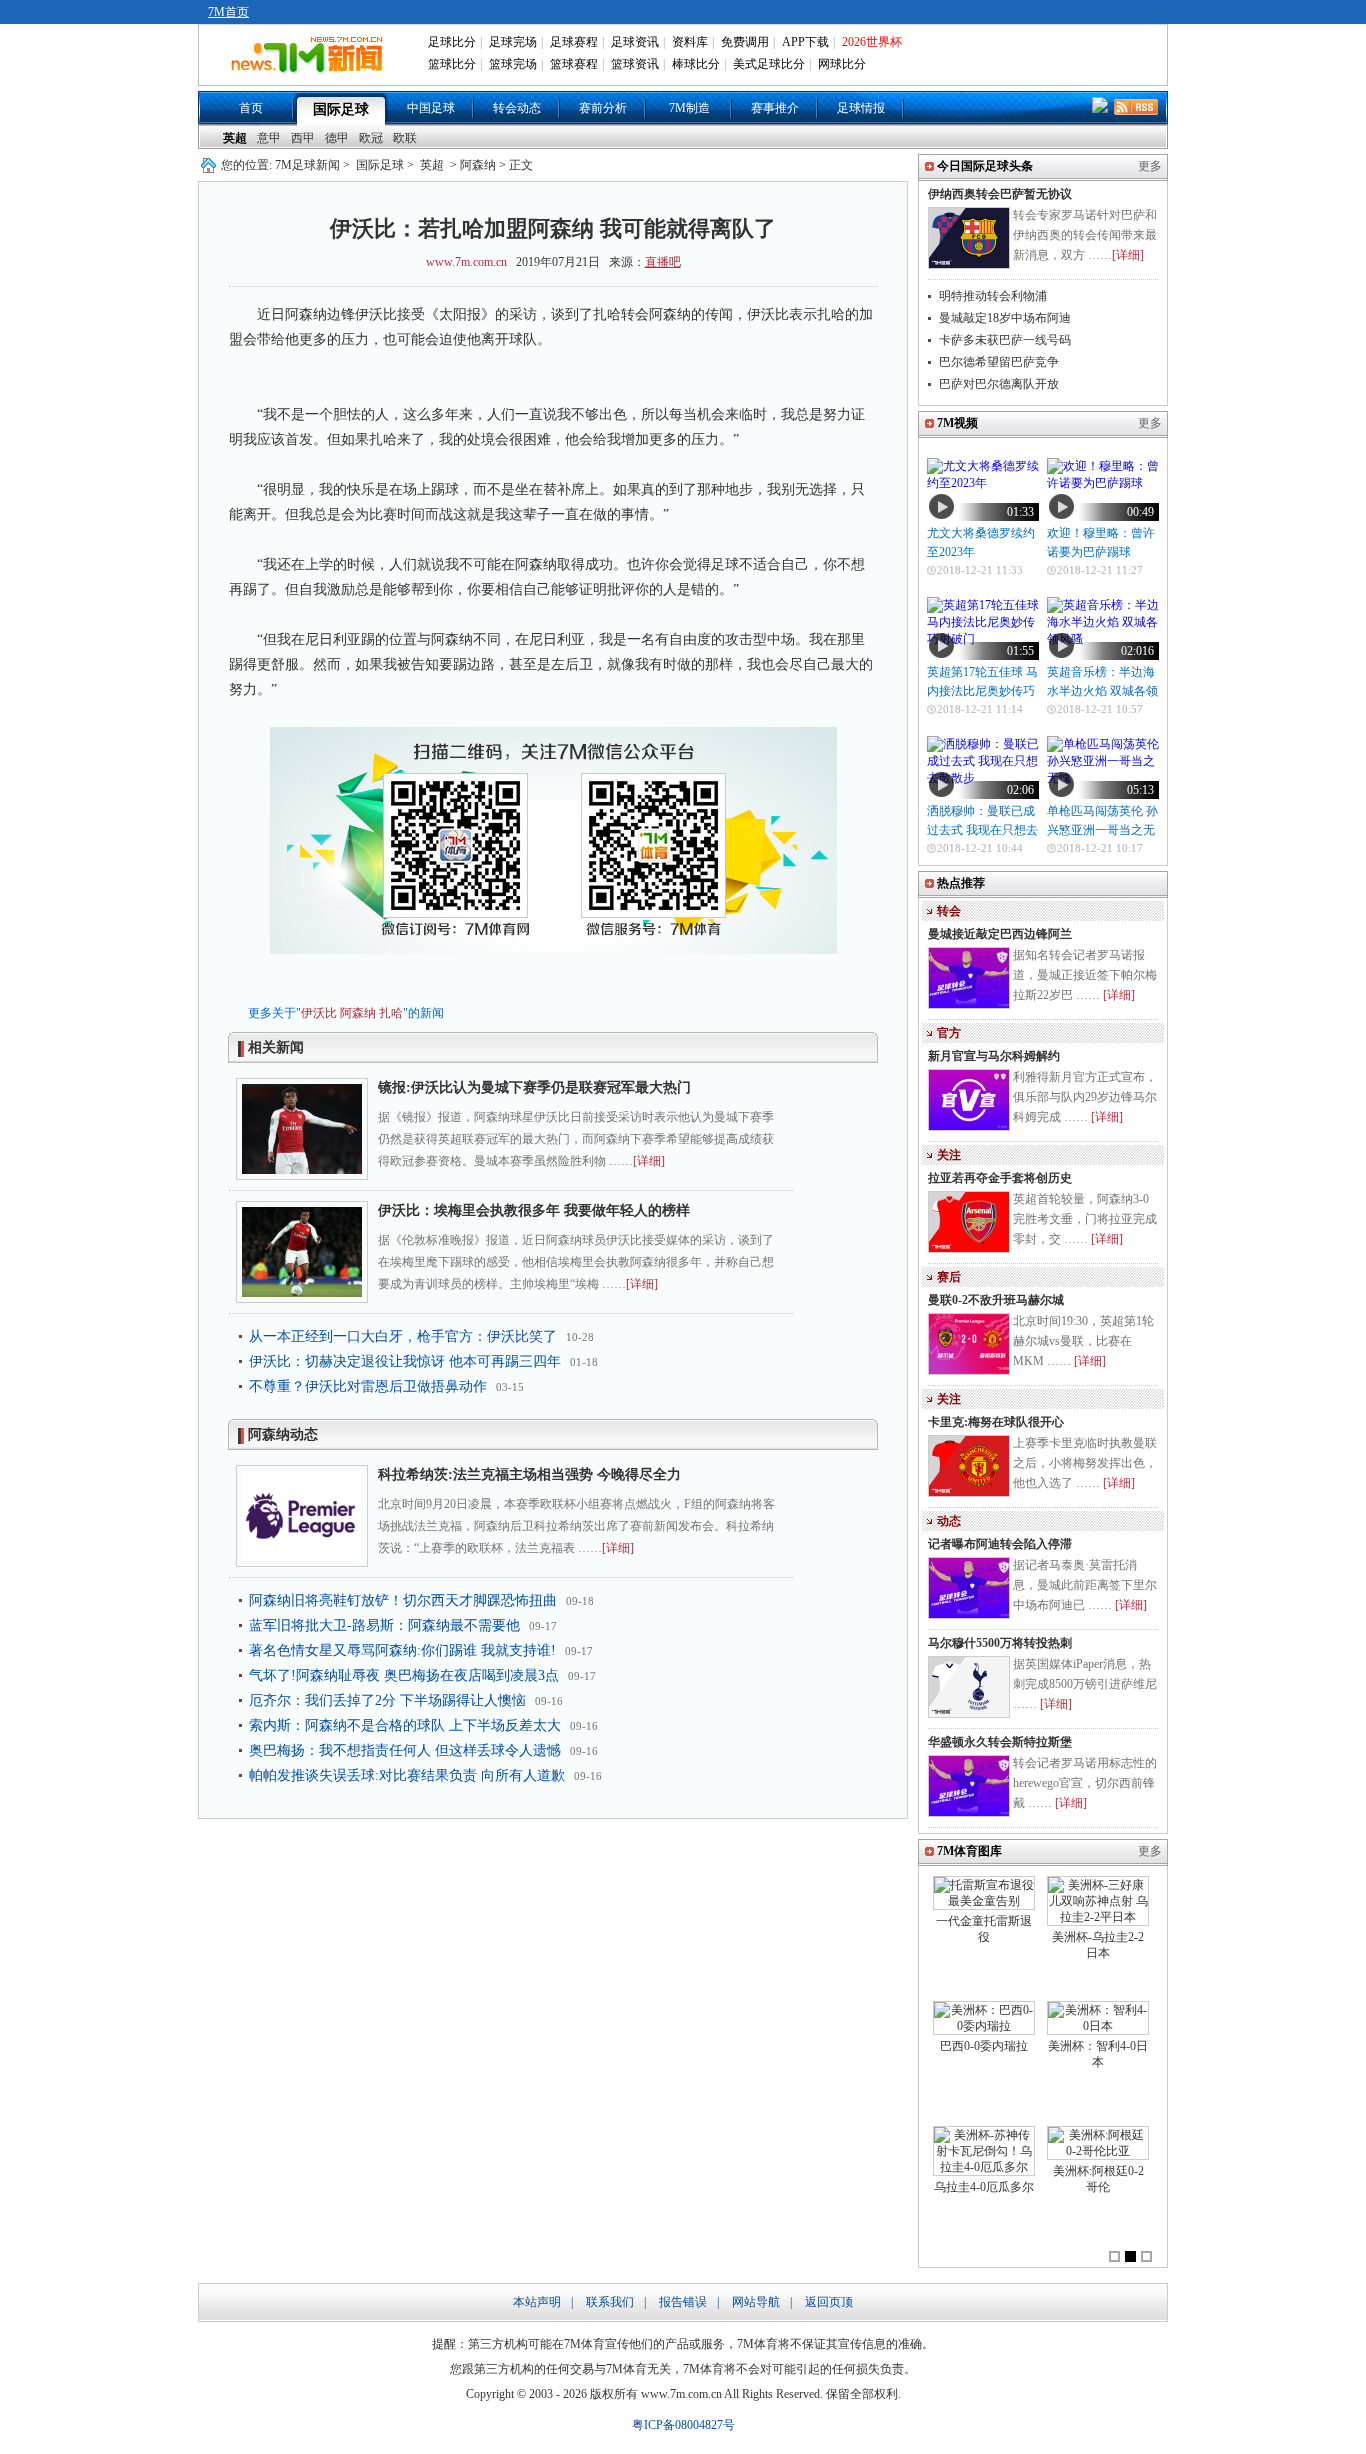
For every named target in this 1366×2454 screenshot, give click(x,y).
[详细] (649, 1161)
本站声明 (537, 2302)
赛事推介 (775, 108)
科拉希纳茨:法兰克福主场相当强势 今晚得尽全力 (529, 1474)
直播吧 (663, 262)
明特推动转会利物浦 (993, 296)
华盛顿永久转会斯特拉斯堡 (1000, 1742)
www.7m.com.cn (466, 262)
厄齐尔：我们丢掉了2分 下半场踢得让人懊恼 (387, 1700)
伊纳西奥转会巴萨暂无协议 (1000, 194)
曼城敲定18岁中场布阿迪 (1005, 318)
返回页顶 (829, 2302)
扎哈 (391, 1013)
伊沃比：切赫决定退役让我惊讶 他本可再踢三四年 (405, 1361)
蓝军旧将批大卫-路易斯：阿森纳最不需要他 (384, 1625)
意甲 (269, 138)
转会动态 (517, 108)
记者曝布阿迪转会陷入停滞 (1000, 1544)
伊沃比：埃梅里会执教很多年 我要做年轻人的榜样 (534, 1210)
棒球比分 (696, 64)
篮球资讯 (635, 64)
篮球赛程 (574, 64)
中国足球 (431, 108)
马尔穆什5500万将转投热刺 (1000, 1643)
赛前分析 (603, 108)
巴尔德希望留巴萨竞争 (999, 362)
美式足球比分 (769, 64)
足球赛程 (574, 42)
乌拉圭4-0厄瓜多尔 (984, 2187)
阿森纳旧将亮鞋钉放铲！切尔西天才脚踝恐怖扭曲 (403, 1600)
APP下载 (805, 42)
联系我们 (610, 2302)
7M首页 (228, 12)
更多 (1150, 166)
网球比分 (842, 64)
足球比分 (452, 42)
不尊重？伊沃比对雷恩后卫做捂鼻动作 (368, 1386)
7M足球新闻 (307, 165)
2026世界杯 (872, 42)
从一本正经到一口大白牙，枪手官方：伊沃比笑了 (403, 1336)
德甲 (337, 138)
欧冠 (371, 138)
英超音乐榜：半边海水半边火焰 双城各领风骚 (1102, 691)
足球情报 (861, 108)
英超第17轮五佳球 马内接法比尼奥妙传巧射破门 (982, 691)
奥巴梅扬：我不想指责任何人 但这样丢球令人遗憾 (405, 1750)
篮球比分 (452, 64)
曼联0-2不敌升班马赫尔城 (996, 1300)
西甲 (303, 138)
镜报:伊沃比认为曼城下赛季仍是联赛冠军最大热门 (534, 1087)
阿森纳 (358, 1013)
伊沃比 (319, 1013)
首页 (251, 108)
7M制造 (689, 108)
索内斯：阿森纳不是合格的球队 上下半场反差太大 (405, 1725)
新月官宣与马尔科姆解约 (994, 1056)
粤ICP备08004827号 (683, 2425)
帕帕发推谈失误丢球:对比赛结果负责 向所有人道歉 (407, 1775)
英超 (235, 138)
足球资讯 (635, 42)
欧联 (405, 138)
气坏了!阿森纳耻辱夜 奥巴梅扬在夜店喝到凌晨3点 (404, 1675)
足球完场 (513, 42)
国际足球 (341, 109)
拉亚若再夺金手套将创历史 (1000, 1178)
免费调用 (745, 42)
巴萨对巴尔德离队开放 (999, 384)
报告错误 (683, 2302)
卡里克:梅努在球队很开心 (996, 1422)
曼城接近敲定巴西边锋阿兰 (1000, 934)
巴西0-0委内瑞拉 (984, 2046)
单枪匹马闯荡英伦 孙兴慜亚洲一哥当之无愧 (1102, 830)
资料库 (690, 42)
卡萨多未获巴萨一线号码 (1005, 340)
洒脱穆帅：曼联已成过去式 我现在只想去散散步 (982, 830)
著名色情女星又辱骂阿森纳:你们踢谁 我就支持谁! (402, 1650)
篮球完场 (513, 64)
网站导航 (756, 2302)
